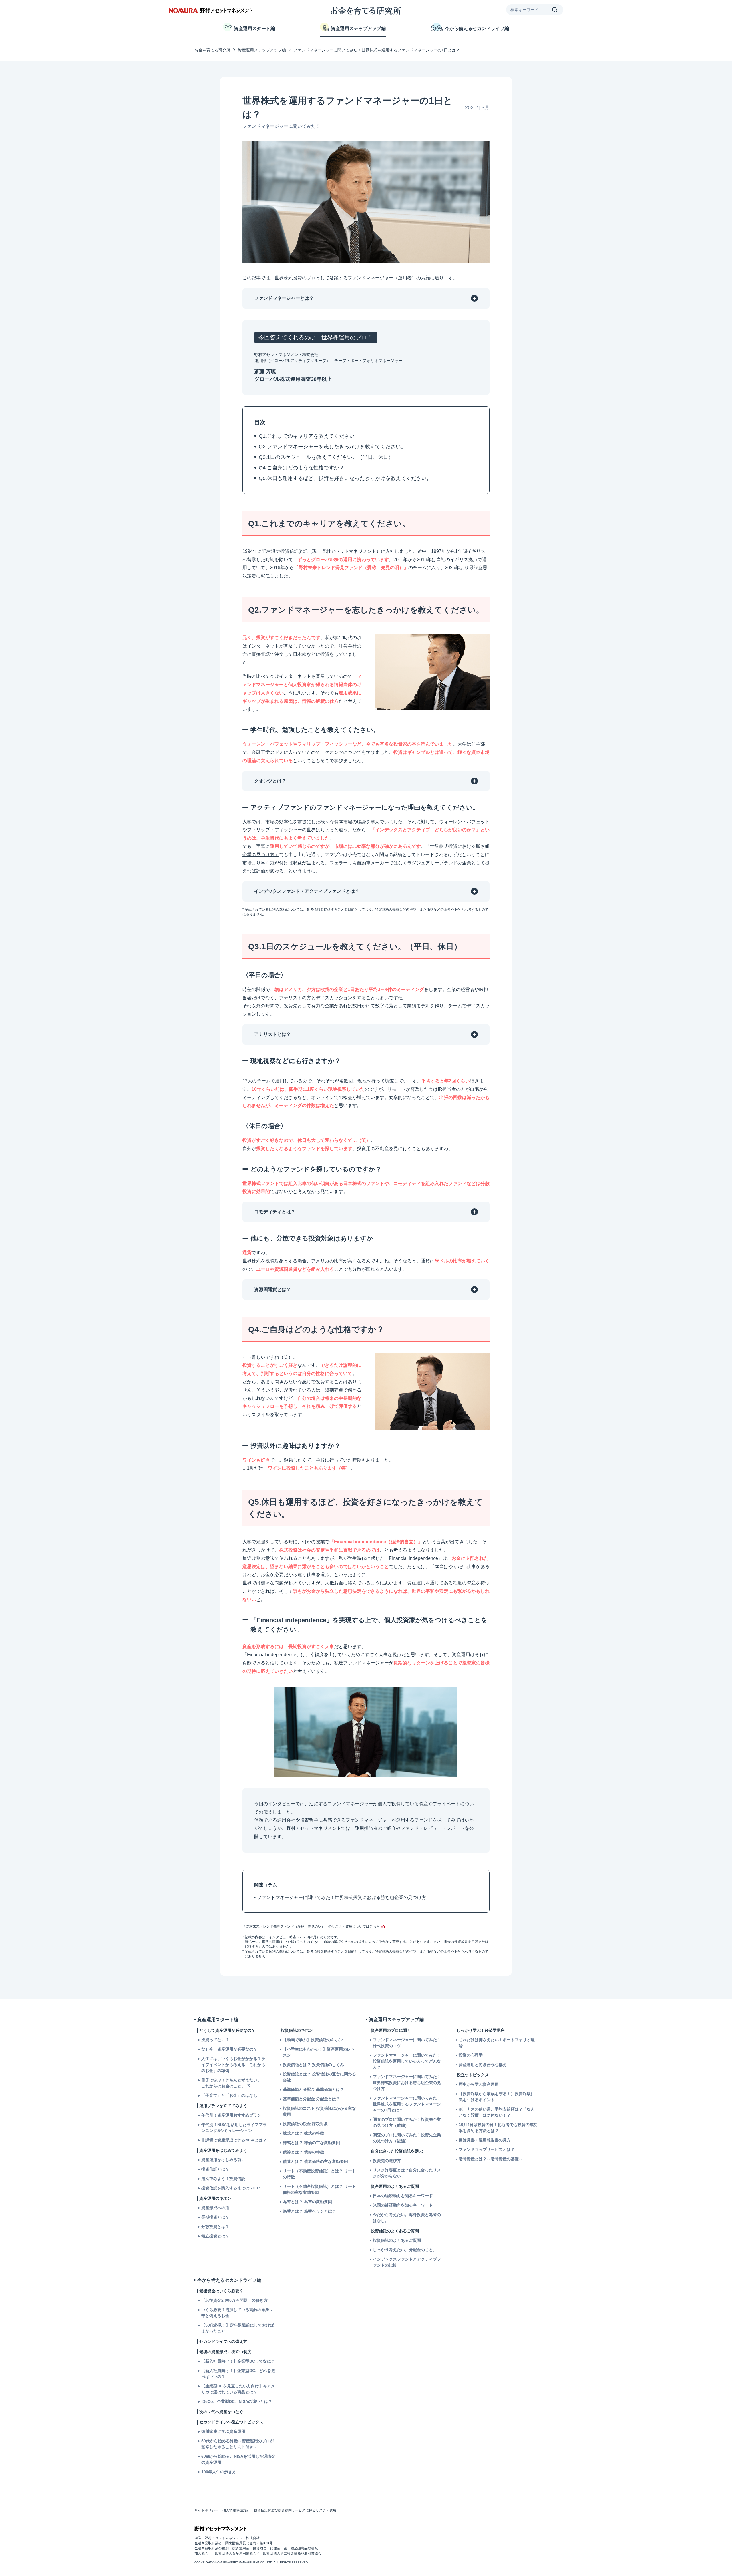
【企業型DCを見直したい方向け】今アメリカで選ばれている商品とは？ (238, 2389)
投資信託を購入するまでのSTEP (230, 2188)
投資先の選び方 (387, 2161)
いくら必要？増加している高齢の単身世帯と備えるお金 (237, 2313)
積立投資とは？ (215, 2236)
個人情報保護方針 (236, 2510)
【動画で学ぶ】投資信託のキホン (313, 2040)
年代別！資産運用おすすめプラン (231, 2115)
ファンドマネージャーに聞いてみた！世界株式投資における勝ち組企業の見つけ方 (342, 1897)
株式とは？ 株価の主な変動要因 (311, 2143)
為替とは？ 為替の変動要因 (307, 2202)
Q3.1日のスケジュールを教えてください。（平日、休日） (326, 457)
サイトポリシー (206, 2510)
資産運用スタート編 (254, 28)
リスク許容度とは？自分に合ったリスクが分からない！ (407, 2173)
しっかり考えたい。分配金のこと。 (405, 2250)
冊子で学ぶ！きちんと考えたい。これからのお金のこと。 (231, 2083)
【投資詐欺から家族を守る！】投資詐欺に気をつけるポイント (497, 2097)
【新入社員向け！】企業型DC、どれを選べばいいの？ (238, 2374)
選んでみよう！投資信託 (223, 2179)
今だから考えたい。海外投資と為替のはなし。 (407, 2218)
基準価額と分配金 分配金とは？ (311, 2099)
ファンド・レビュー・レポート (433, 1828)
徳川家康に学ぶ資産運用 (223, 2431)
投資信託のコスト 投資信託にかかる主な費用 (319, 2111)
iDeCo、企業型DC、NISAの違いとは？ (237, 2401)
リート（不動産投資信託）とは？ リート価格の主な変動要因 (319, 2189)
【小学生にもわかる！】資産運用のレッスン (319, 2052)
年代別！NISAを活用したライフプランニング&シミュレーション (234, 2128)
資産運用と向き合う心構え (483, 2065)
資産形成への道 (215, 2208)
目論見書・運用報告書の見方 (485, 2140)
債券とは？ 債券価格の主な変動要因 (315, 2161)
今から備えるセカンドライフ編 (477, 28)
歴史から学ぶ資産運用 (479, 2084)
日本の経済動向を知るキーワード (403, 2196)
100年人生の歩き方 (219, 2472)
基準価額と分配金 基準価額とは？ (313, 2089)
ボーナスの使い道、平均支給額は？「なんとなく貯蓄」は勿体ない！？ (497, 2112)
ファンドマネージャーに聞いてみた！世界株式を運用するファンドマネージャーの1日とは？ (407, 2104)
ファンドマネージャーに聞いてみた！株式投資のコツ (407, 2043)
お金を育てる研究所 (212, 50)
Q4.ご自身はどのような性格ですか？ (302, 468)
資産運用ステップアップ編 (358, 28)
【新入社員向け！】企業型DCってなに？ (238, 2361)
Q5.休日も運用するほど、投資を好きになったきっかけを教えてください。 (345, 478)
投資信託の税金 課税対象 (305, 2124)
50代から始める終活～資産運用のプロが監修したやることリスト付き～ (238, 2444)
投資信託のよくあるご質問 (397, 2240)
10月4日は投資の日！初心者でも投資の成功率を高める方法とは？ (498, 2128)
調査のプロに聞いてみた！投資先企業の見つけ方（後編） (407, 2138)
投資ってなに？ (215, 2040)
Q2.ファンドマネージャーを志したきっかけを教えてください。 (332, 447)
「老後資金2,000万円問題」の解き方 (234, 2300)
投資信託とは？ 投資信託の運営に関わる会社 (319, 2077)
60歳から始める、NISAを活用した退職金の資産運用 (238, 2459)
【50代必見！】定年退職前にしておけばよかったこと (238, 2328)
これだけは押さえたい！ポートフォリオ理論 (497, 2043)
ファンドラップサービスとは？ (487, 2149)
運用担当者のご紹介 (375, 1828)
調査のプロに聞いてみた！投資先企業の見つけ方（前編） (407, 2122)
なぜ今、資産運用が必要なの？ (229, 2049)
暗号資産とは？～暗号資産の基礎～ (491, 2159)
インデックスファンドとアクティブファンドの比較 (407, 2262)
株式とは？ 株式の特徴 (303, 2133)
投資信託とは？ (215, 2169)
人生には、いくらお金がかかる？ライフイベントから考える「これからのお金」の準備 (233, 2065)
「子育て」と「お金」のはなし (229, 2095)
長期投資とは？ (215, 2217)
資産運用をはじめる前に (223, 2160)
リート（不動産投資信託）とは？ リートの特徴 (319, 2174)
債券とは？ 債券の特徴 (303, 2152)
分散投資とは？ (215, 2227)
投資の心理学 (471, 2055)
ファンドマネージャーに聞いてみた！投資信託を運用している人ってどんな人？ (407, 2061)
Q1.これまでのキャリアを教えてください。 (309, 436)
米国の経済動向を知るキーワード (403, 2205)
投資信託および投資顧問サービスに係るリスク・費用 (295, 2510)
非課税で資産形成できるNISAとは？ (234, 2140)
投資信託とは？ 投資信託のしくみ (313, 2065)
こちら (375, 1926)
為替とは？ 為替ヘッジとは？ (309, 2211)
